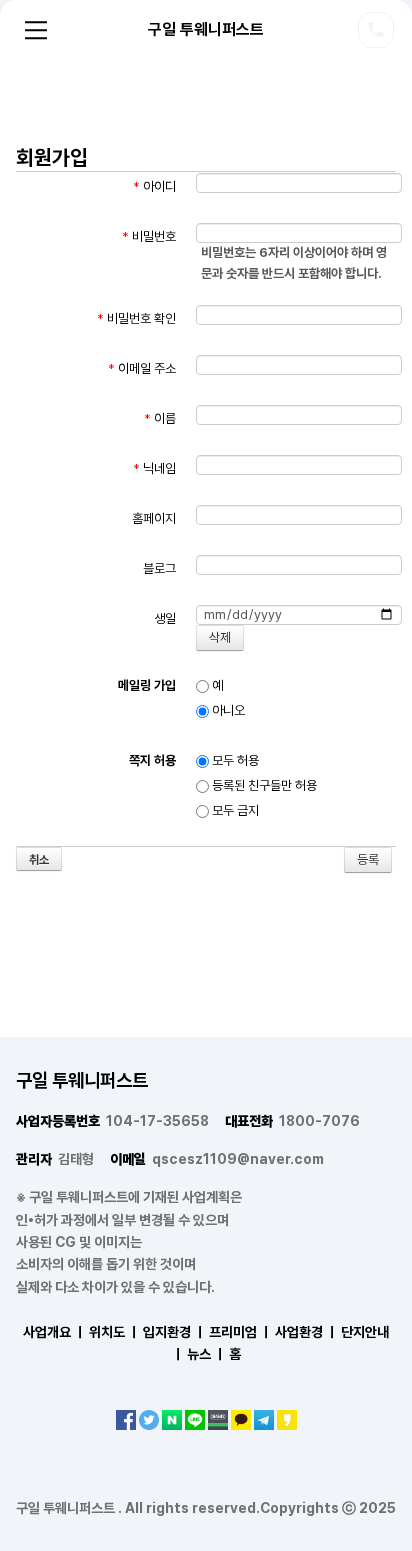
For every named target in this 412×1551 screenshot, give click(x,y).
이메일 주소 (142, 368)
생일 (165, 618)
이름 (160, 418)
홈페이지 (154, 518)
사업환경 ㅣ (306, 1332)
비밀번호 (149, 236)
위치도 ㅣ (114, 1332)
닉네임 (154, 468)
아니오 (227, 710)
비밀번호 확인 (136, 318)
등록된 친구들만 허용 (263, 785)
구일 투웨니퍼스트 (206, 29)
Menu (36, 30)
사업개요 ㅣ (54, 1332)
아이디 (154, 186)
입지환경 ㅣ (174, 1332)
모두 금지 (234, 810)
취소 (39, 860)
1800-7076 (292, 1121)
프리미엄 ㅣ (240, 1332)
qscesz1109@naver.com (217, 1159)
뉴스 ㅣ (206, 1354)
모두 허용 (234, 760)
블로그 (159, 568)
